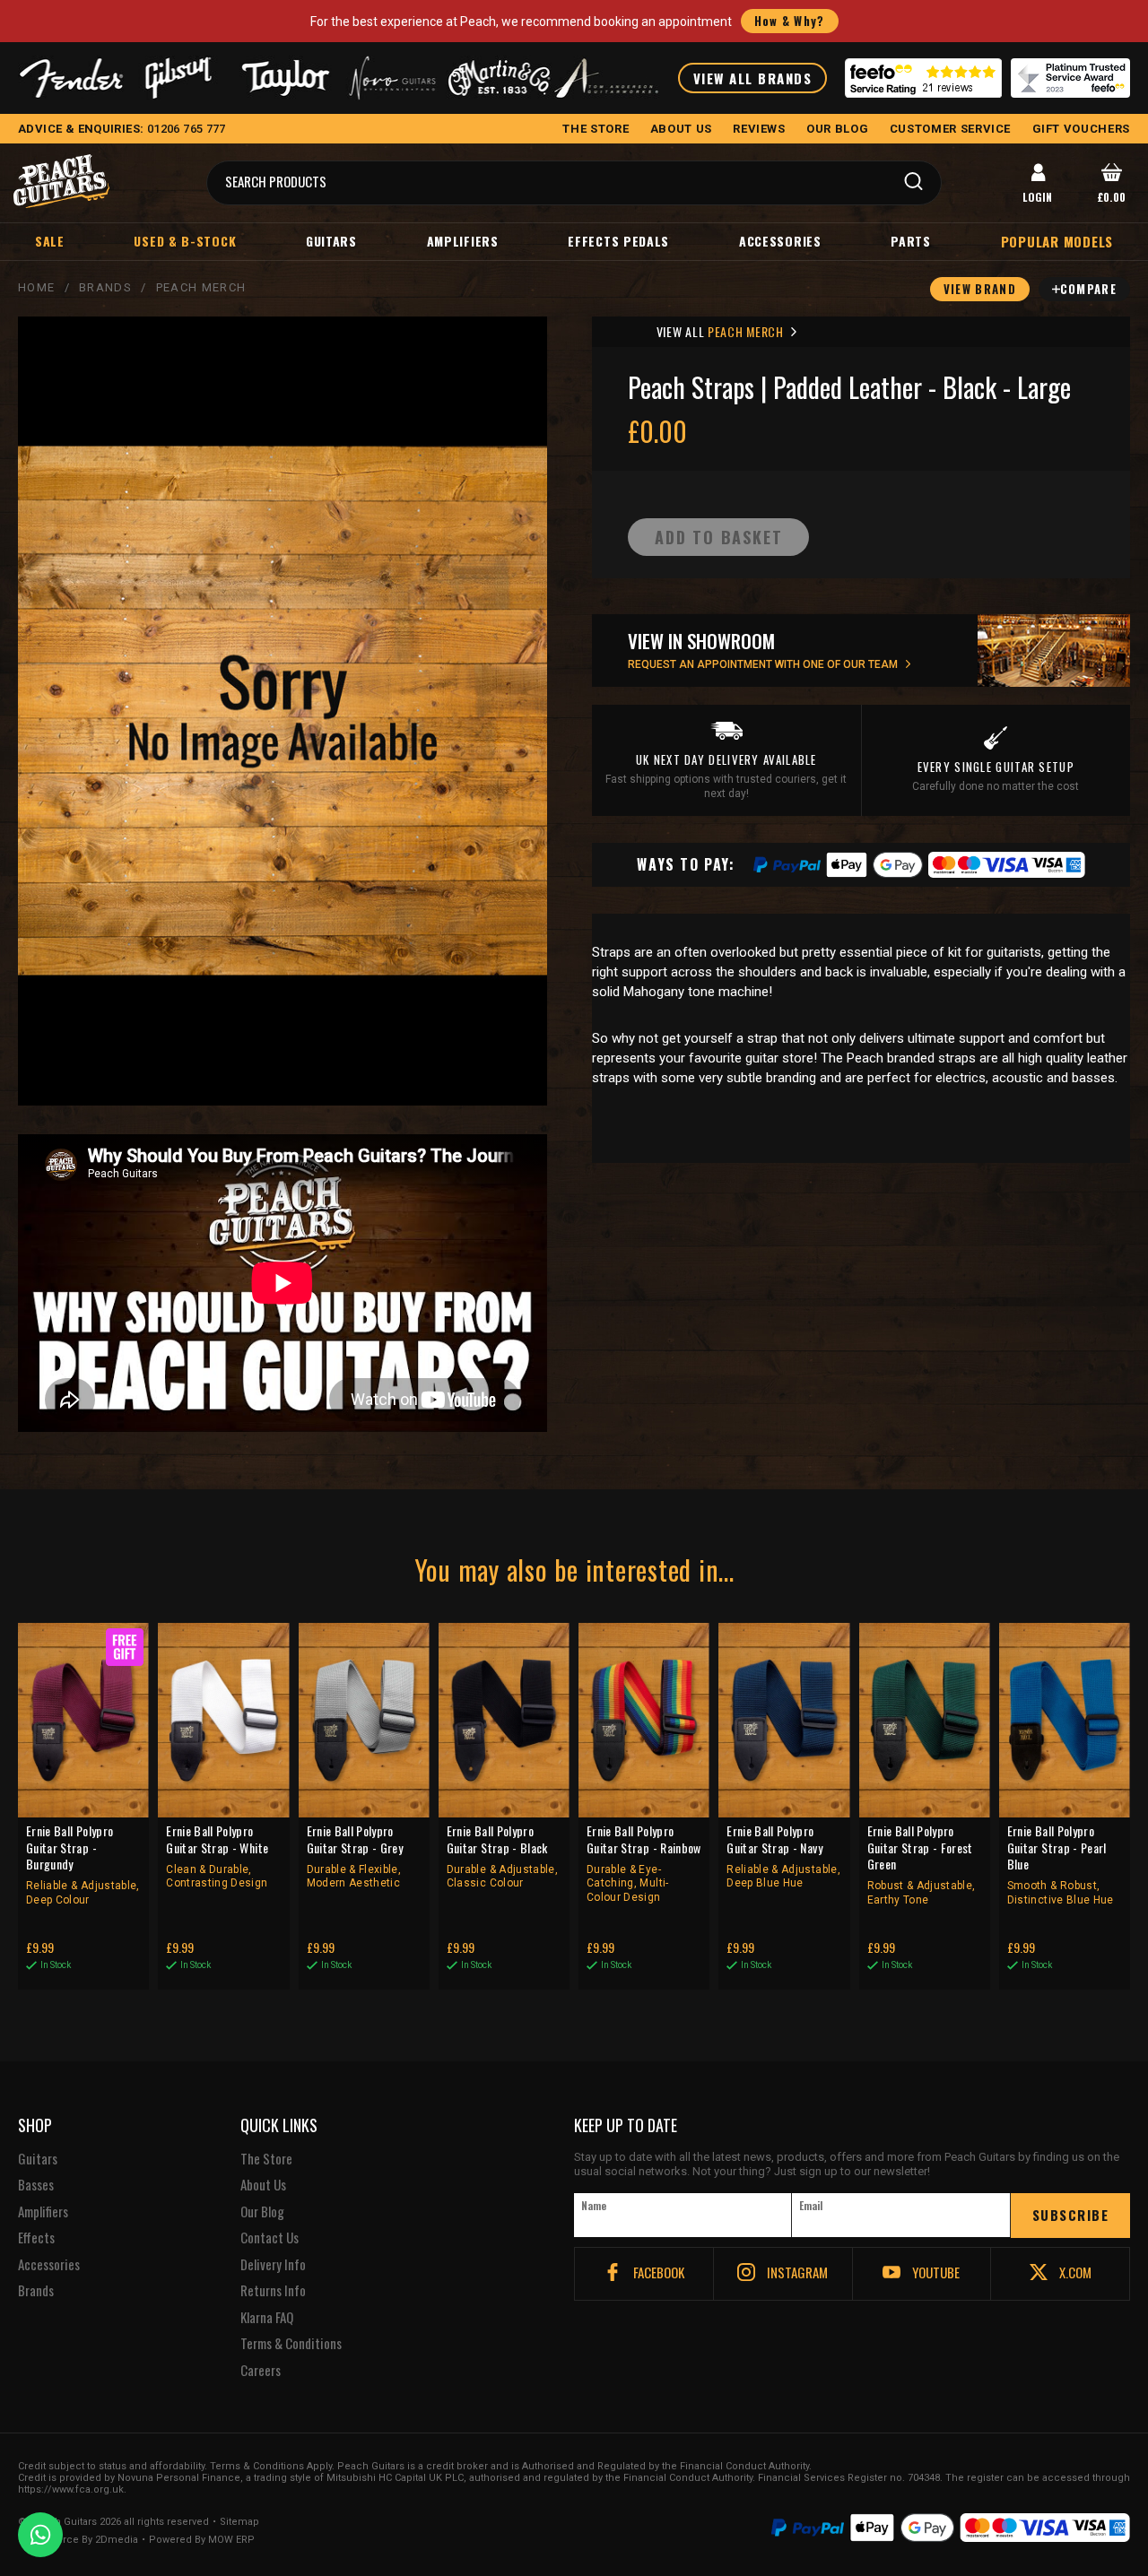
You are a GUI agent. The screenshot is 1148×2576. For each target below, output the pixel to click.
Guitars (331, 241)
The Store (266, 2159)
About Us (263, 2185)
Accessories (780, 241)
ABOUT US (681, 129)
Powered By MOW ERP (202, 2540)
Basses (36, 2185)
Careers (261, 2371)
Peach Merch (201, 287)
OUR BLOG (837, 129)
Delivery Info (273, 2265)
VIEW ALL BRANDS (753, 78)
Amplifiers (463, 241)
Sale (50, 241)
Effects (36, 2238)
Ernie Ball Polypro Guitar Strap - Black (502, 1856)
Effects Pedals (618, 241)
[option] (287, 1283)
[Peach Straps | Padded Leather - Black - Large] (283, 711)
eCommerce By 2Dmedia (78, 2540)
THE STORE (596, 129)
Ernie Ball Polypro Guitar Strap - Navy (783, 1856)
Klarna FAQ (267, 2318)
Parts (911, 241)
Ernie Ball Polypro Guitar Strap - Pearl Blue (1061, 1864)
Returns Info (273, 2291)
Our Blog (262, 2212)
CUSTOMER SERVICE (950, 129)
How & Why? (790, 21)
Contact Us (270, 2238)
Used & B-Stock (185, 241)
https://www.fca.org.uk (71, 2489)
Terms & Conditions (291, 2344)
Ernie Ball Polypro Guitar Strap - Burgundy (83, 1864)
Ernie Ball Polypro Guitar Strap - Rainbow (644, 1863)
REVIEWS (759, 129)
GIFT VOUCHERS (1081, 129)
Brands (105, 287)
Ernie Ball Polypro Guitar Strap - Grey (355, 1856)
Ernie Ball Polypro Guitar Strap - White (217, 1856)
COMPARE (1088, 289)
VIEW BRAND (980, 289)
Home (36, 287)
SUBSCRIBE (1071, 2215)
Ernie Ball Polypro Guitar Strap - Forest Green (922, 1864)
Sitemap (239, 2522)
